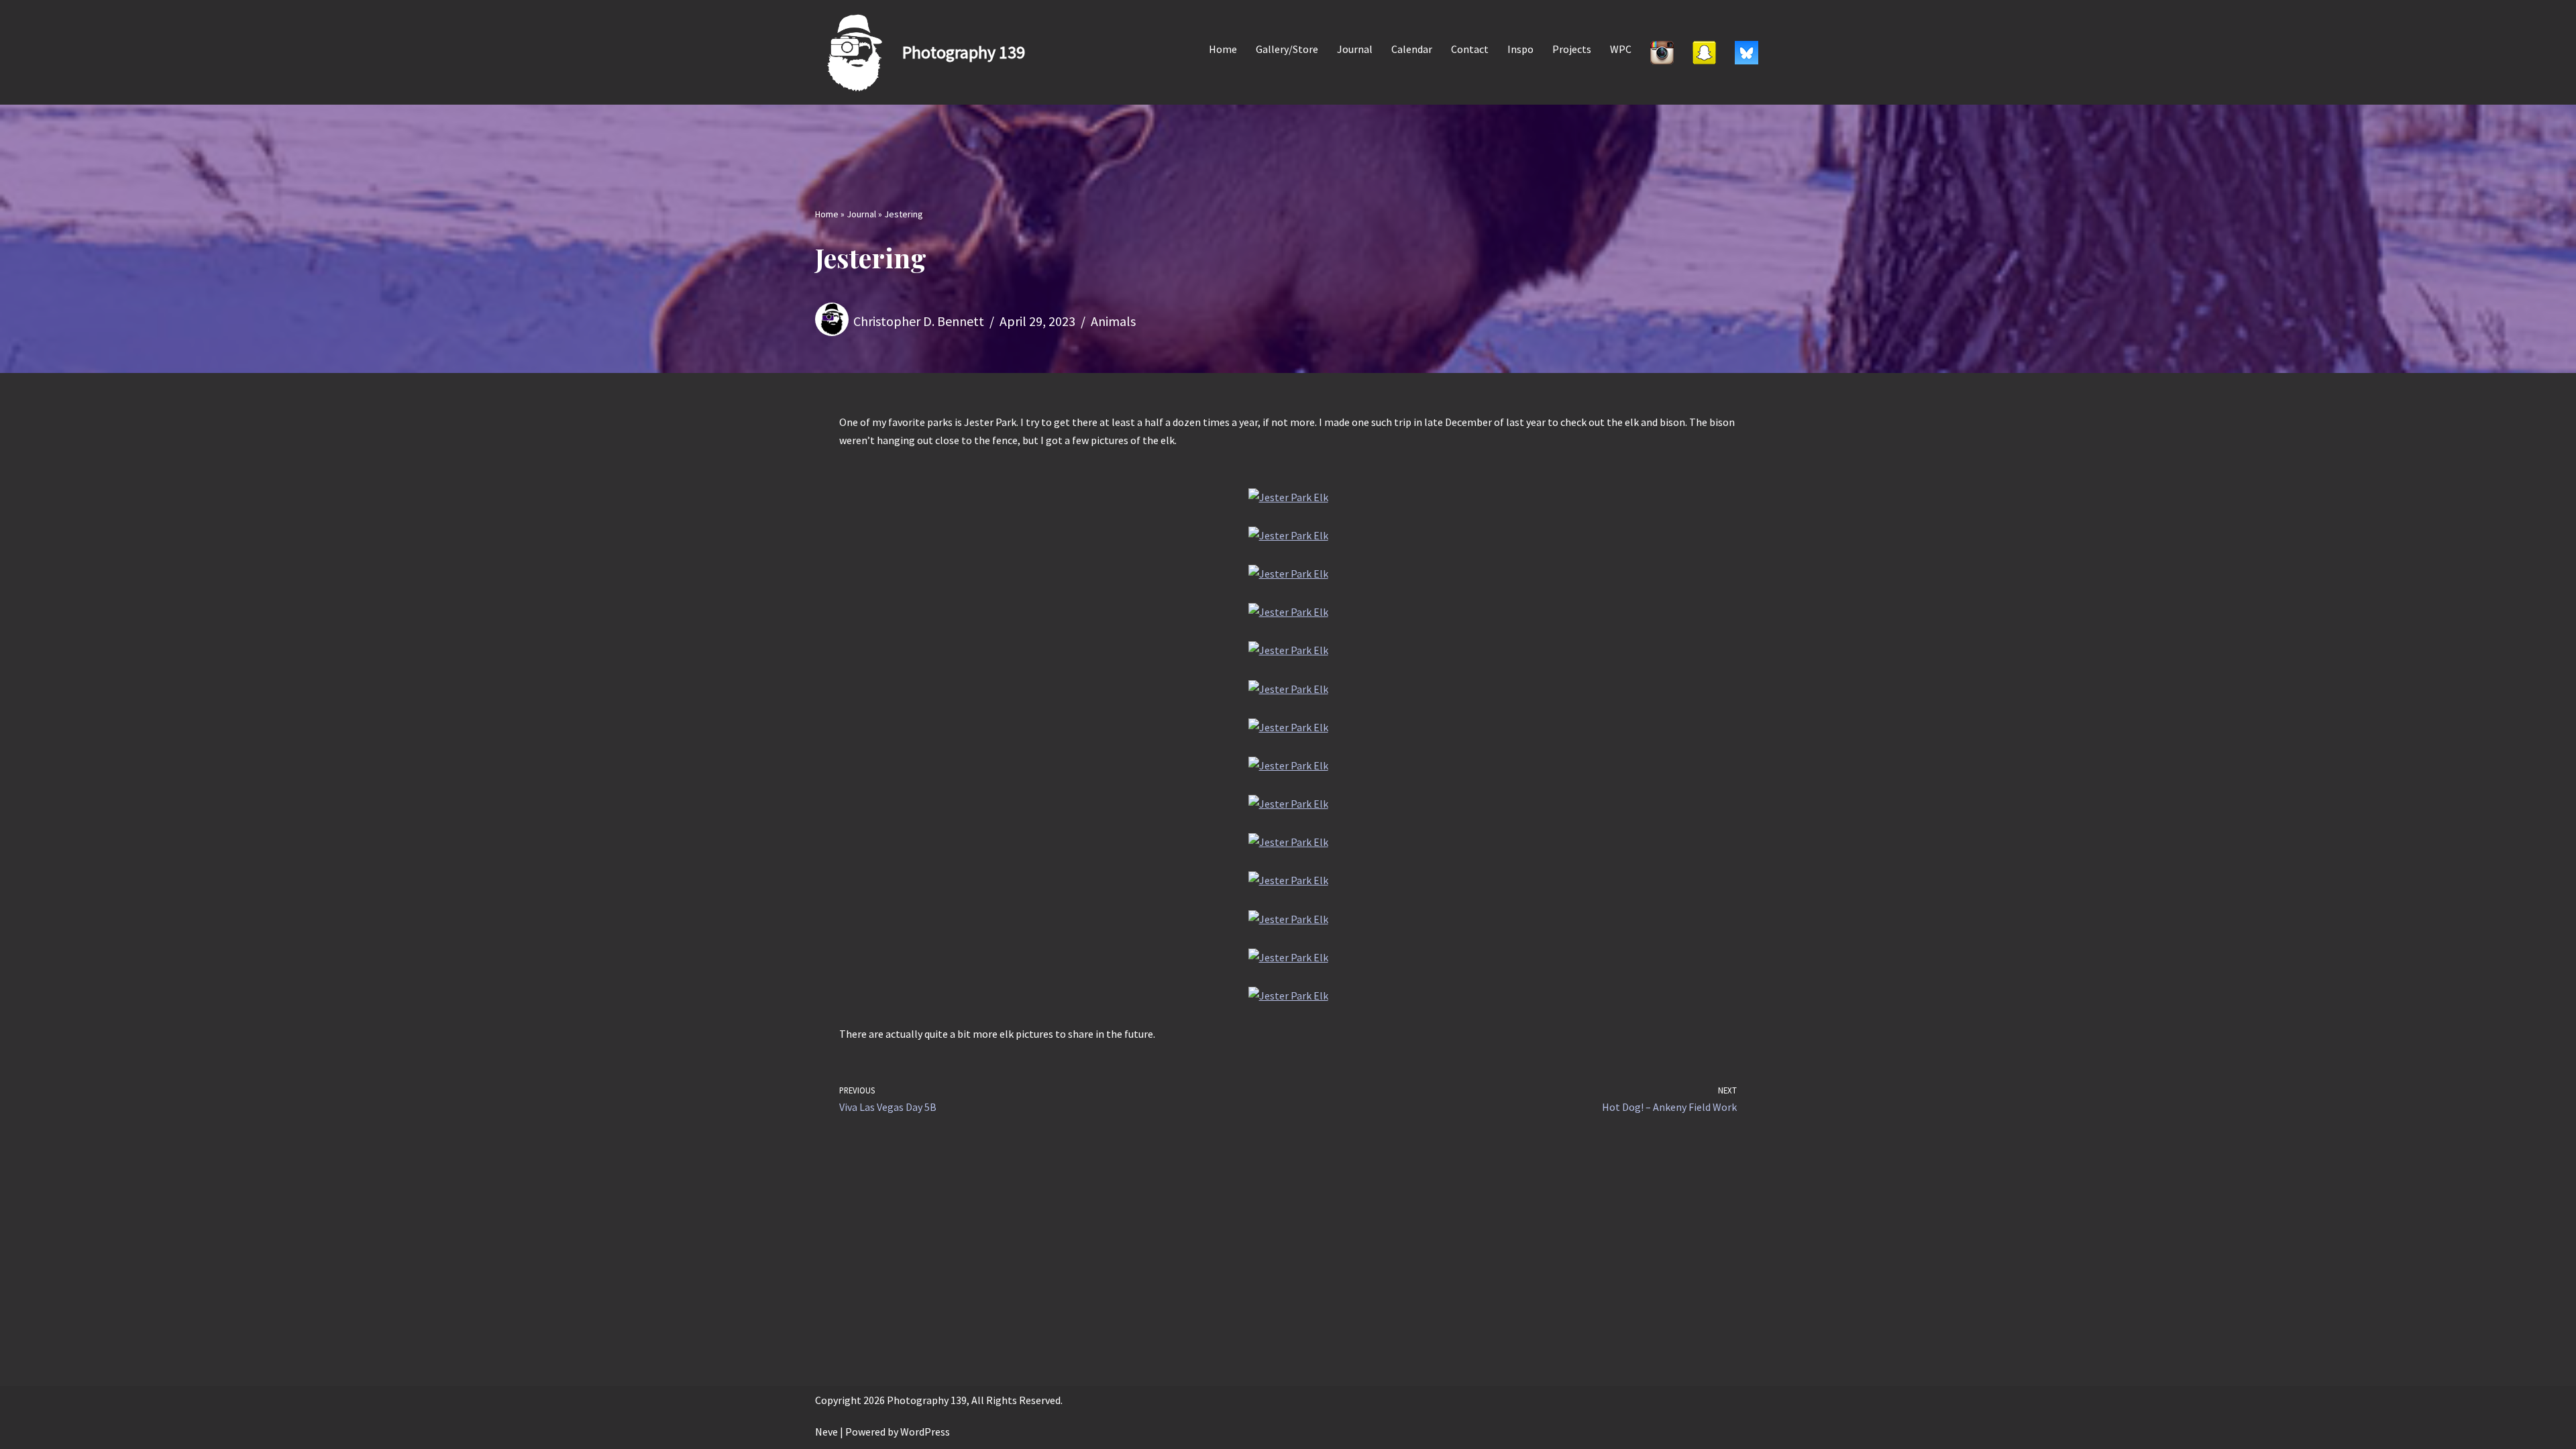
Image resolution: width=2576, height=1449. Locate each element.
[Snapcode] (1704, 52)
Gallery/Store (1287, 49)
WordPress (925, 1432)
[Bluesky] (1747, 52)
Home (1223, 49)
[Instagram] (1662, 52)
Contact (1470, 49)
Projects (1572, 49)
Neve (826, 1432)
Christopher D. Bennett (919, 321)
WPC (1621, 49)
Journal (1355, 49)
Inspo (1520, 49)
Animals (1113, 321)
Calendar (1412, 49)
